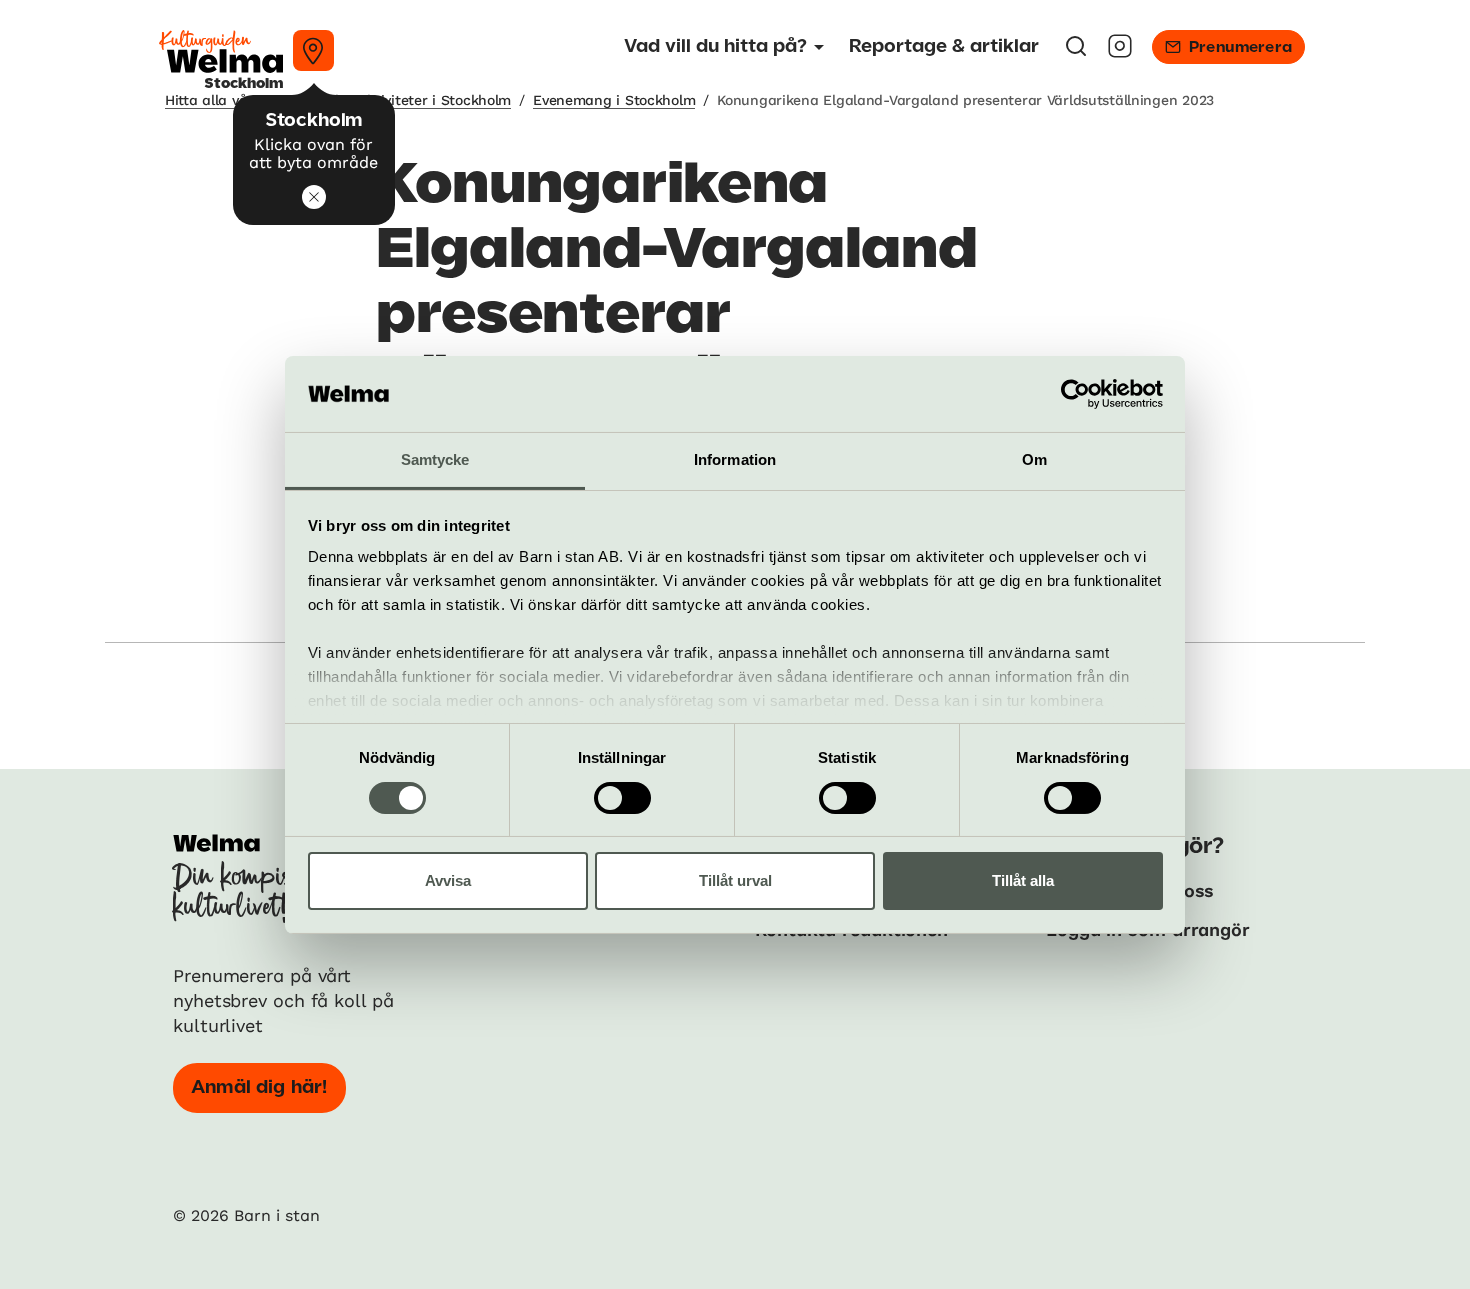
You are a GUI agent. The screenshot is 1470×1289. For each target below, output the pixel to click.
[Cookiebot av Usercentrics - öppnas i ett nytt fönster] (1075, 394)
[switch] (622, 798)
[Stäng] (314, 197)
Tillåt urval (735, 880)
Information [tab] (735, 459)
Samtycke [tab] (435, 459)
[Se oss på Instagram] (1120, 52)
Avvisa (448, 880)
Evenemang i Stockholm (614, 100)
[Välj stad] (313, 50)
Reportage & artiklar (944, 47)
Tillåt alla (1023, 880)
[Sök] (1076, 52)
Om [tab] (1034, 459)
